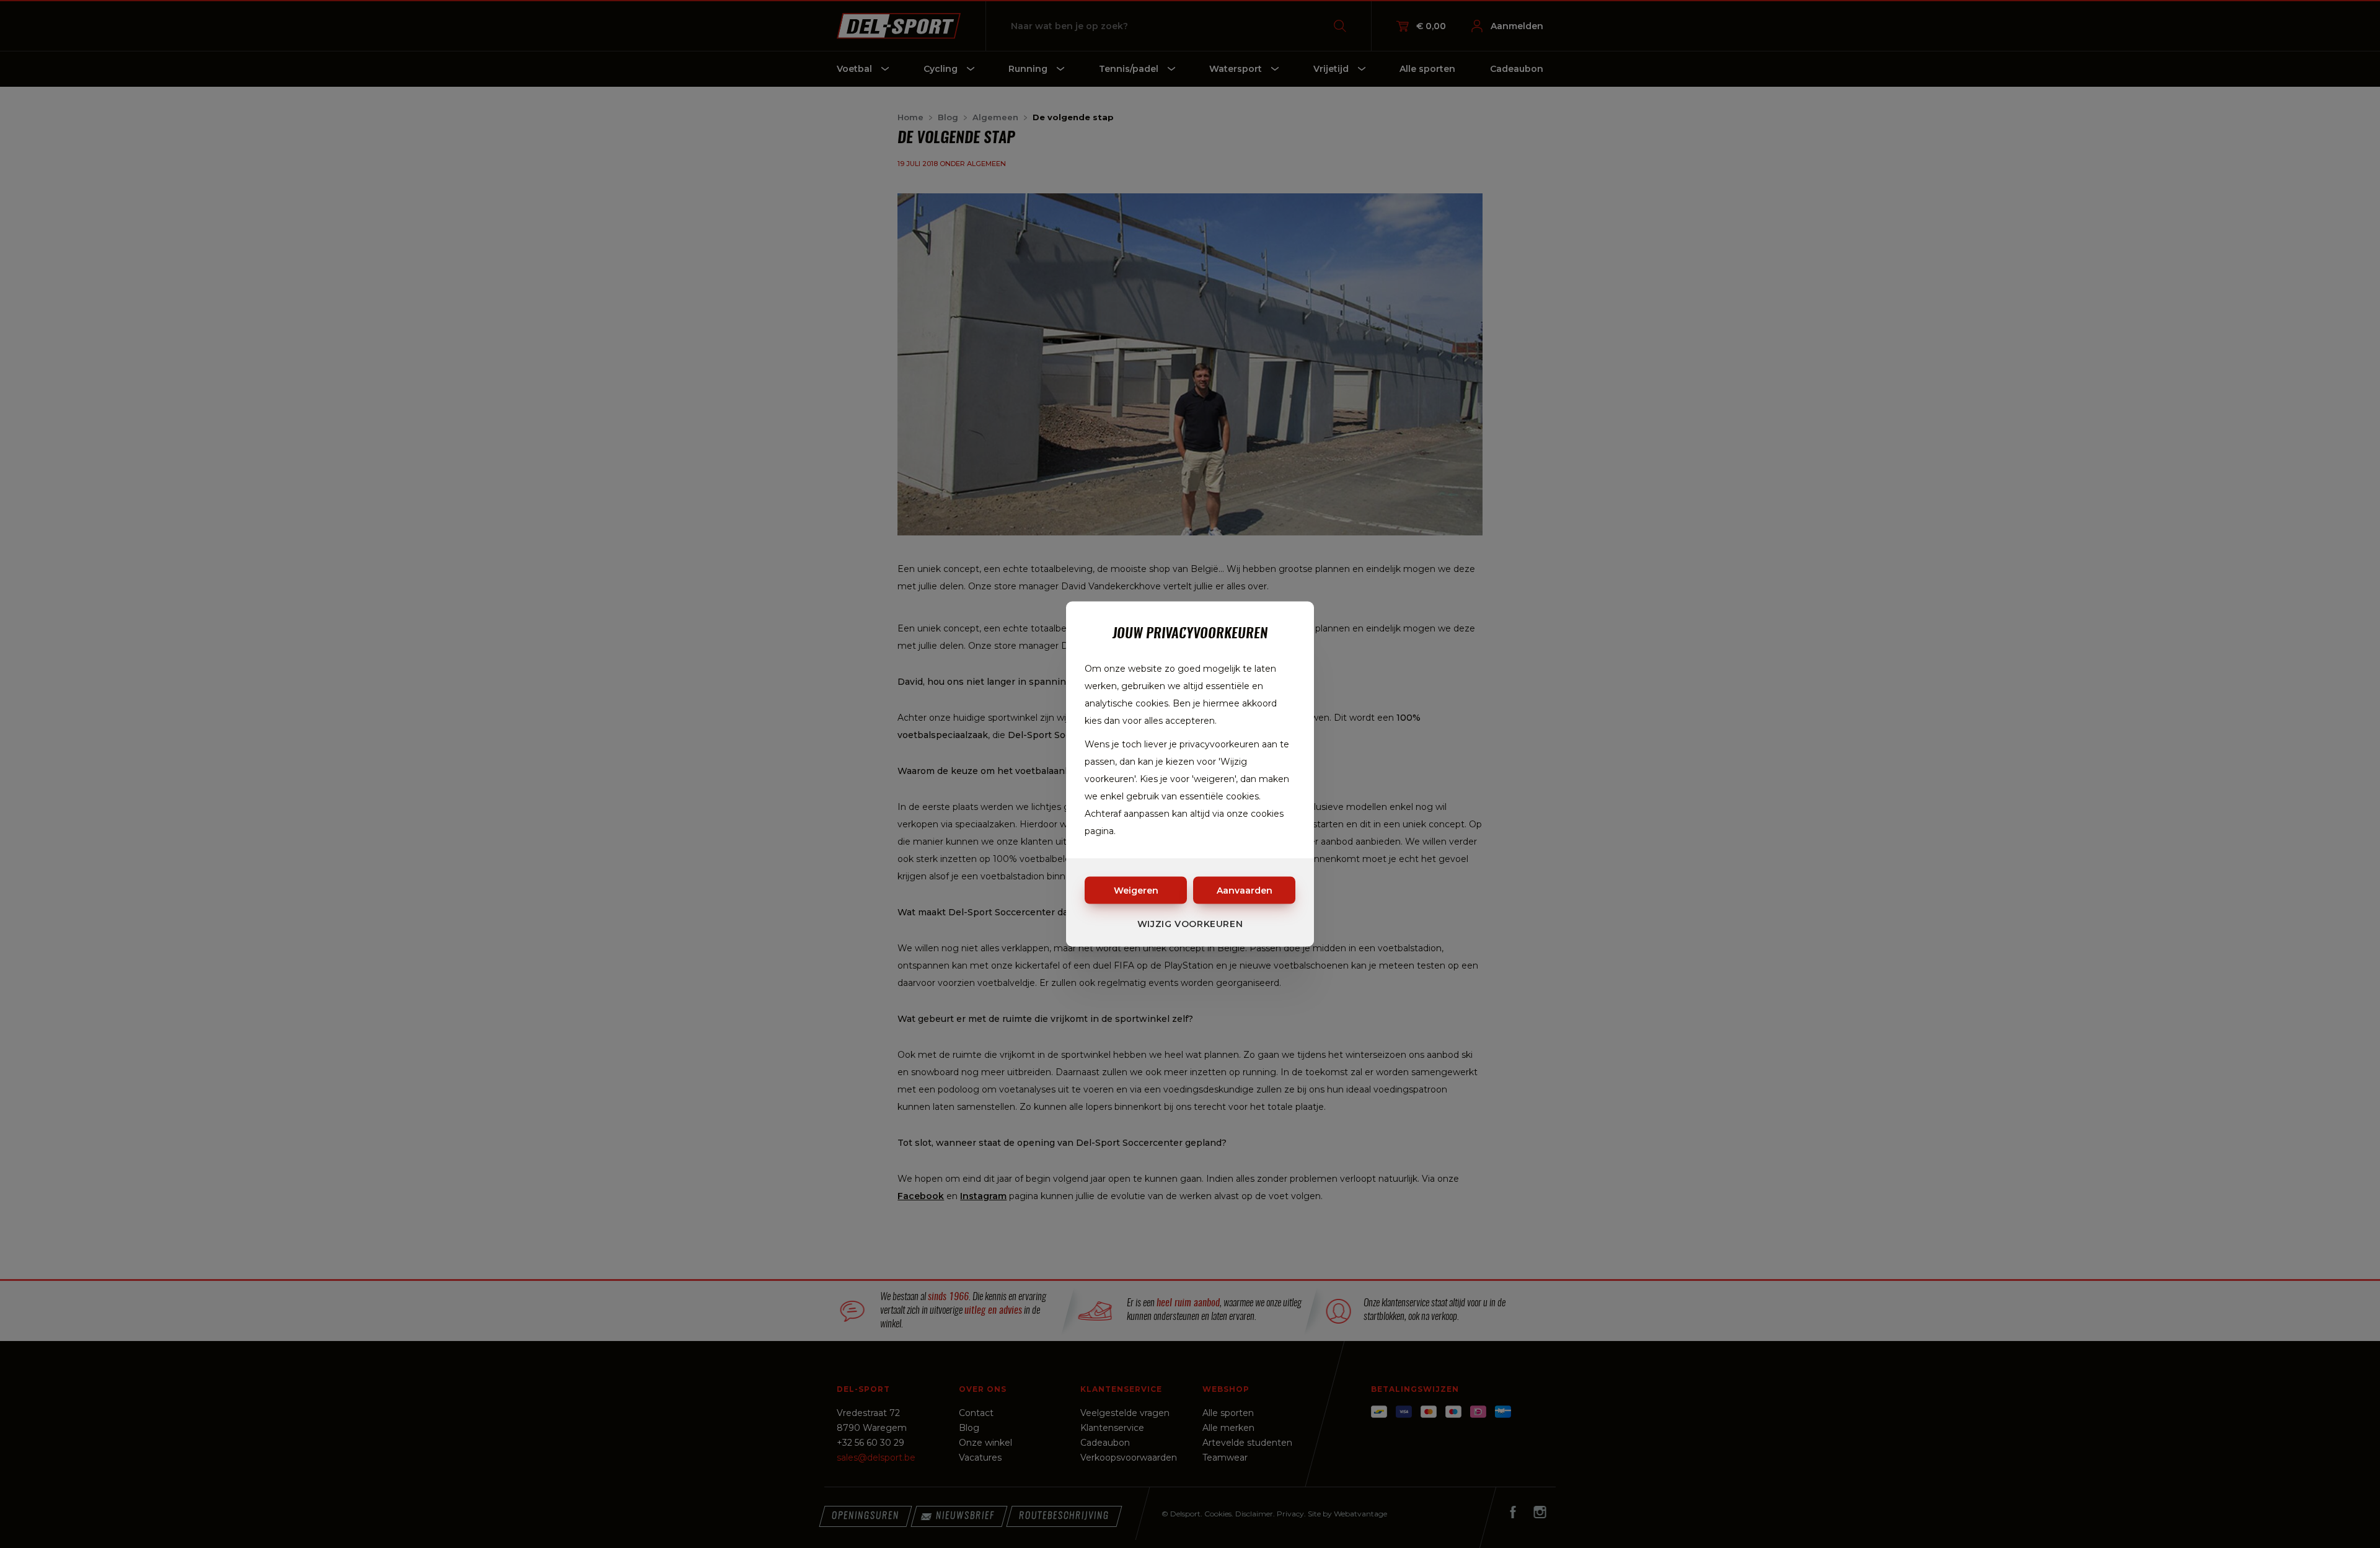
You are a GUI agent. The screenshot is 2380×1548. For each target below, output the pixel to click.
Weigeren (1136, 891)
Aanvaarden (1245, 891)
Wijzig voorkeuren (1190, 924)
